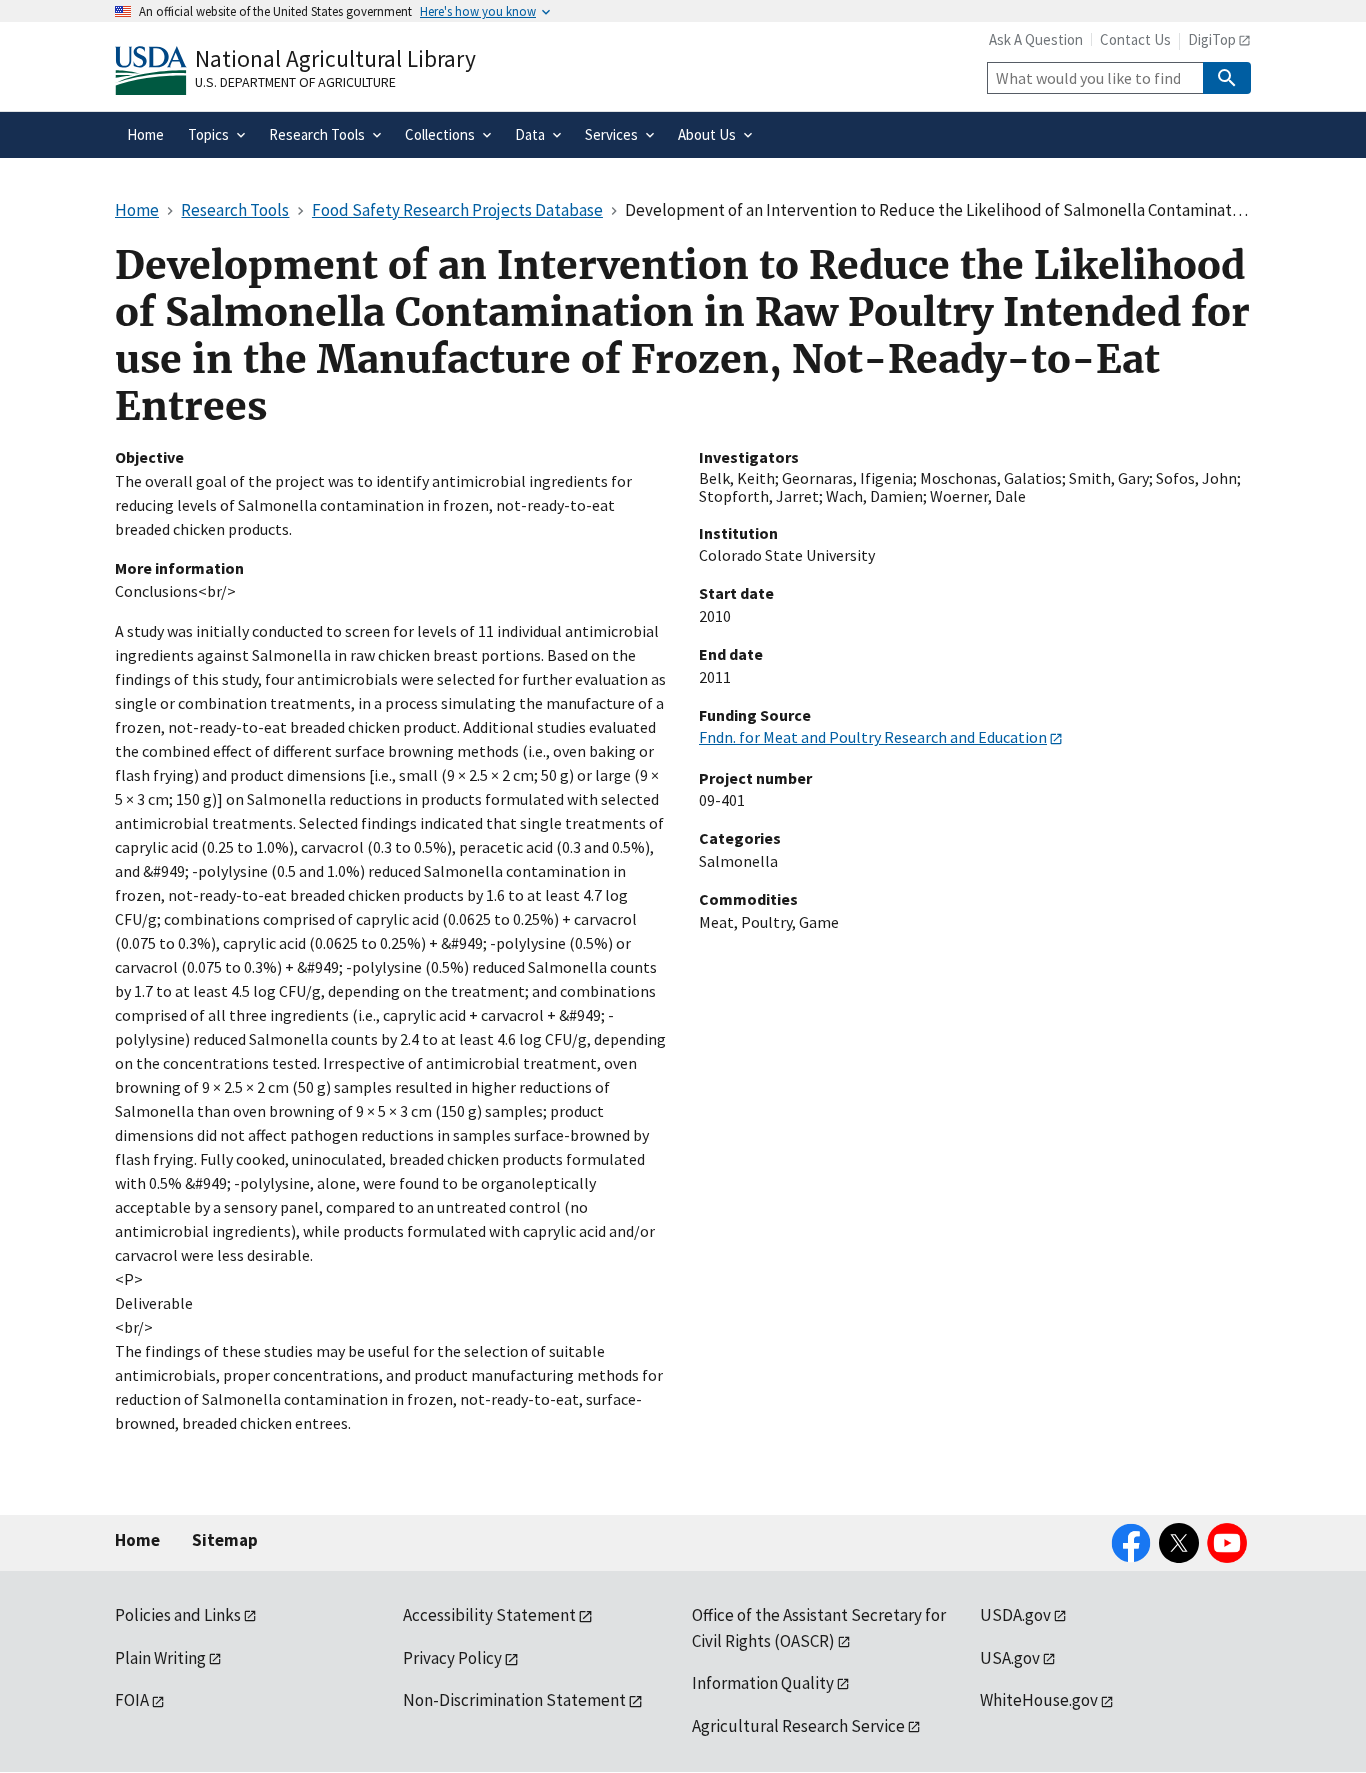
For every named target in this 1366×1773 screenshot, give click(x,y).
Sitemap (225, 1540)
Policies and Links (178, 1615)
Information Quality (763, 1683)
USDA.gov (1015, 1615)
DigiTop (1212, 39)
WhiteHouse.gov (1039, 1700)
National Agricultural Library (335, 58)
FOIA (132, 1700)
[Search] (1227, 78)
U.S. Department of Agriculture (295, 82)
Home (137, 1540)
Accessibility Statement (489, 1615)
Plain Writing (160, 1658)
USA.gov (1010, 1658)
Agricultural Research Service (798, 1726)
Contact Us (1135, 39)
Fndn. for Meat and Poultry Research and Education (873, 737)
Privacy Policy (452, 1658)
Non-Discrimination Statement (514, 1700)
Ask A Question (1036, 39)
